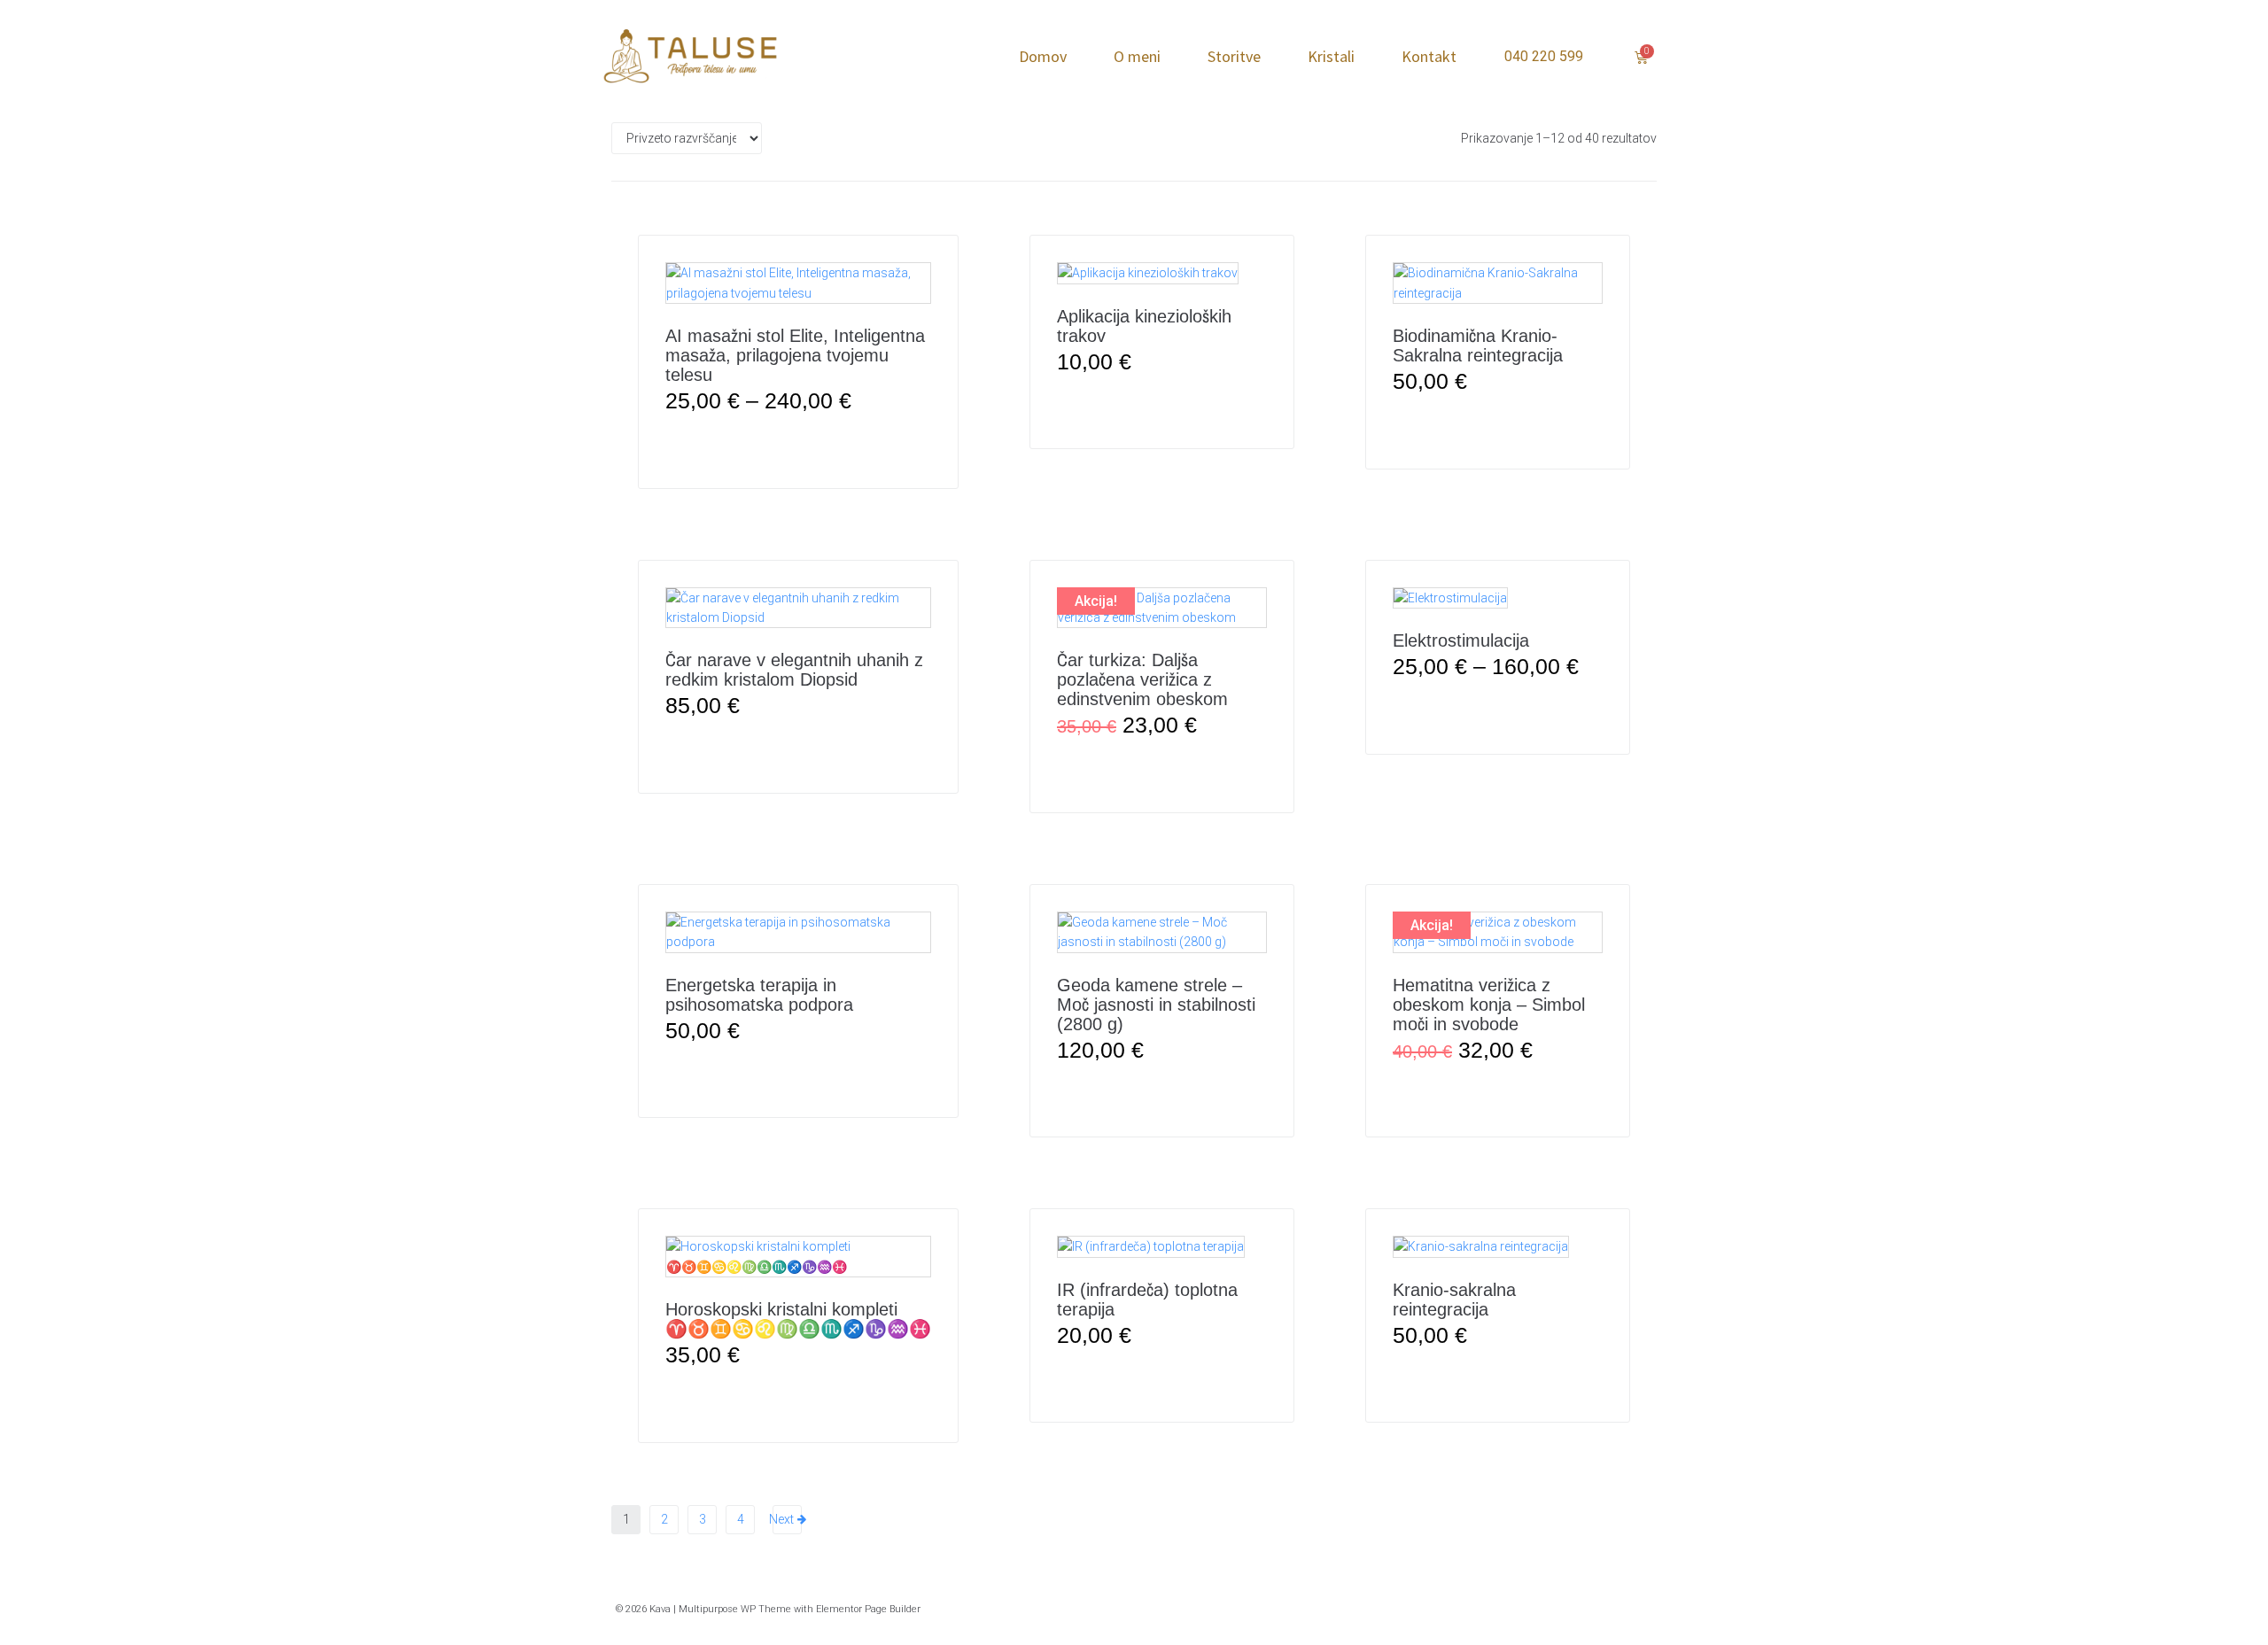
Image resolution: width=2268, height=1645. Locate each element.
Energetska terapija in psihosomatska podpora (759, 995)
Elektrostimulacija (1461, 640)
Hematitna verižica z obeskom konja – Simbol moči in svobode (1489, 1005)
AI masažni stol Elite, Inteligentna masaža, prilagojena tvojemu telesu (795, 355)
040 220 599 (1544, 56)
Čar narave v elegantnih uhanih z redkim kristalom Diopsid (794, 670)
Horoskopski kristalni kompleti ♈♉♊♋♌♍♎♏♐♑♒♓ (798, 1319)
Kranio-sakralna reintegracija (1454, 1300)
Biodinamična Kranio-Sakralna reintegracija (1478, 345)
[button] (1162, 405)
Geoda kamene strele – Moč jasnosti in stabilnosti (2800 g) (1156, 1005)
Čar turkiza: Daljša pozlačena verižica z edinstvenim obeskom (1142, 679)
